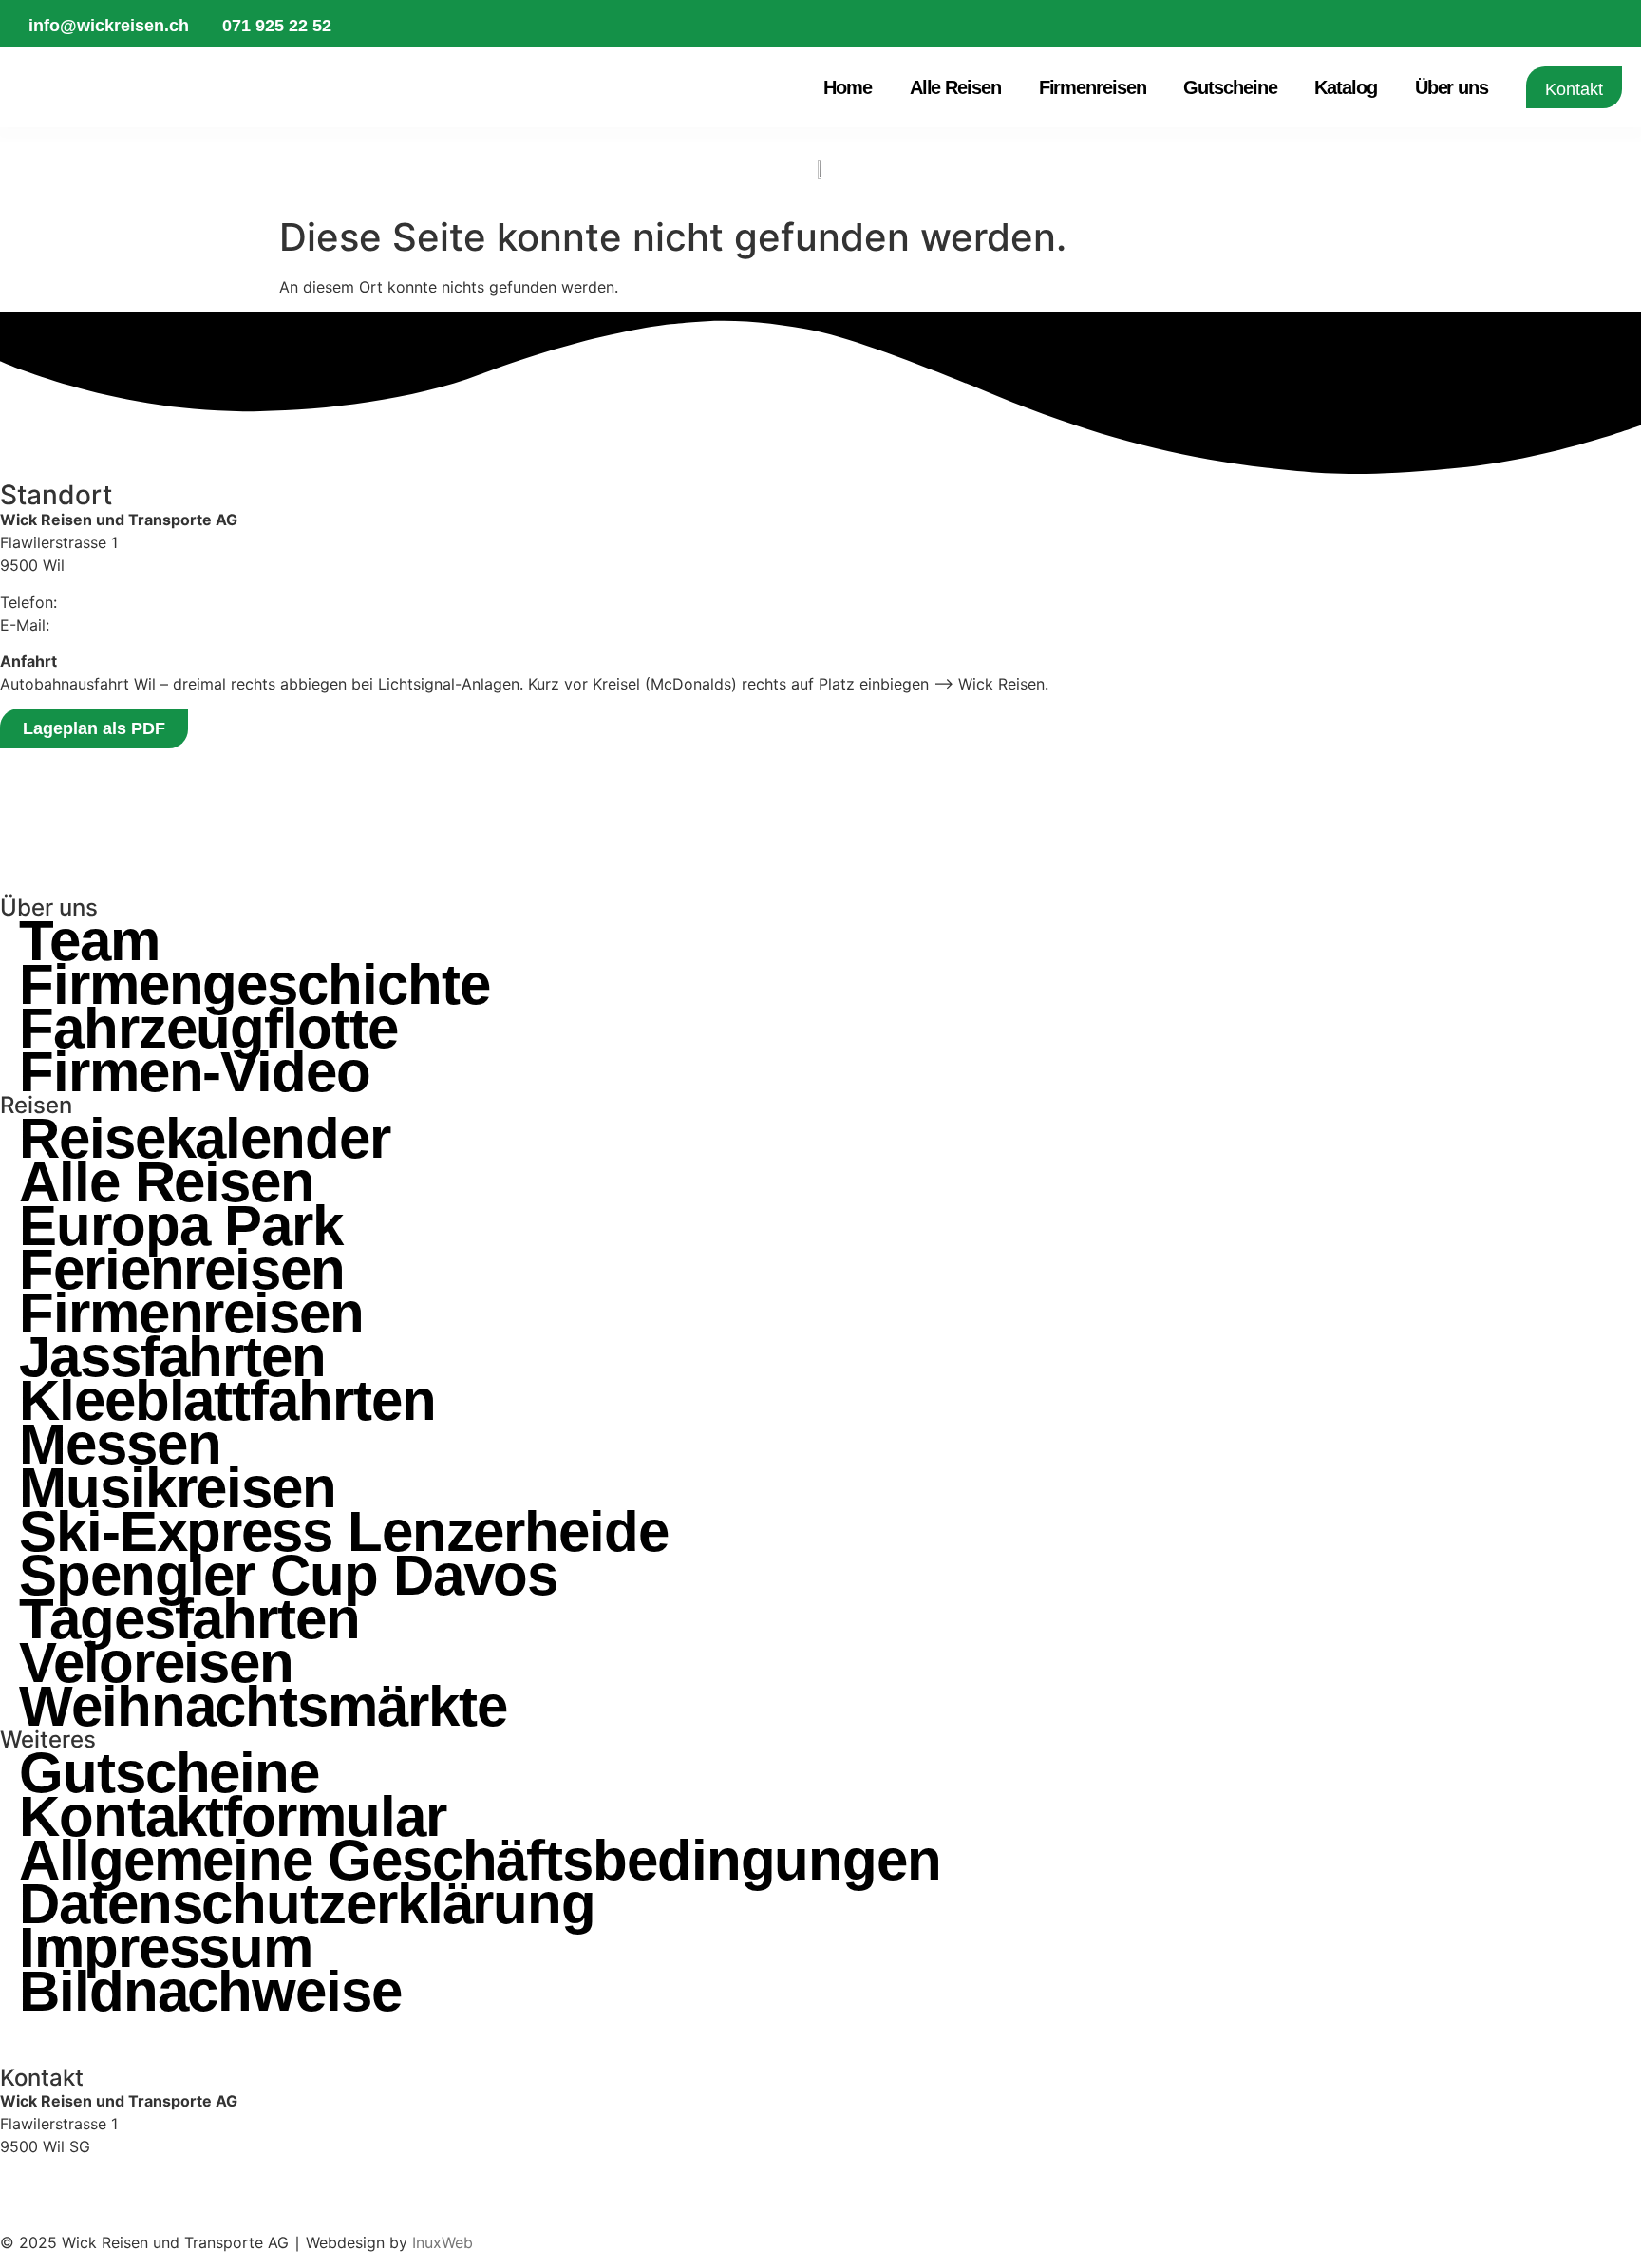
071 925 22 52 (114, 602)
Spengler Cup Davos (288, 1576)
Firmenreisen (1093, 87)
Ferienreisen (182, 1270)
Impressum (166, 1948)
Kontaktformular (233, 1817)
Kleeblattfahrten (227, 1401)
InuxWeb (443, 2242)
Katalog (1345, 87)
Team (89, 941)
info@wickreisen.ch (123, 625)
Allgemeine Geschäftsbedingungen (480, 1861)
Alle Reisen (955, 87)
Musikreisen (178, 1488)
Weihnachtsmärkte (263, 1707)
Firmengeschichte (254, 985)
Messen (120, 1445)
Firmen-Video (195, 1072)
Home (848, 87)
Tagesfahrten (189, 1619)
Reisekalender (205, 1139)
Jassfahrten (172, 1357)
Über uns (1452, 87)
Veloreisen (156, 1663)
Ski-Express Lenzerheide (344, 1532)
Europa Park (181, 1226)
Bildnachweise (210, 1992)
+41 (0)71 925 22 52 (74, 2183)
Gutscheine (1230, 87)
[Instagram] (24, 2037)
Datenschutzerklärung (307, 1904)
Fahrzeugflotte (208, 1029)
